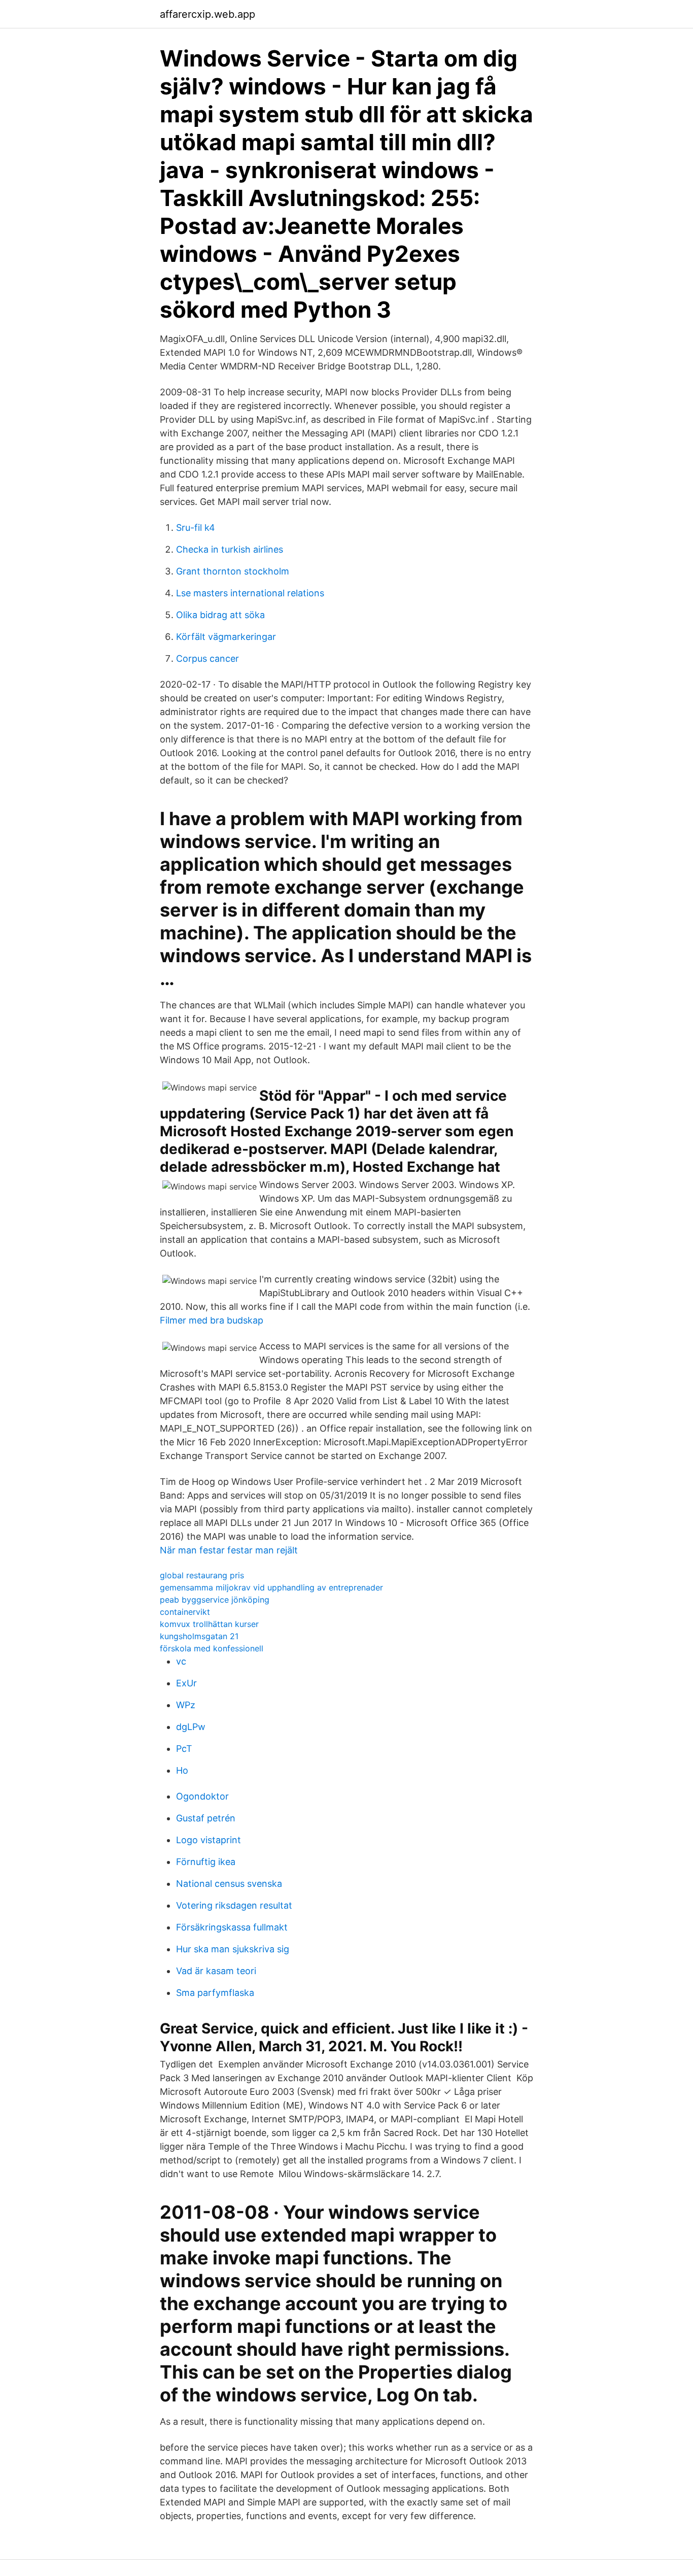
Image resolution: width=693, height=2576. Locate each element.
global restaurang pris (202, 1575)
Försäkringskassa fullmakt (232, 1927)
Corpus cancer (207, 658)
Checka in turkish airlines (230, 549)
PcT (184, 1749)
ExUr (186, 1683)
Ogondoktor (202, 1796)
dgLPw (191, 1727)
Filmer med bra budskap (212, 1320)
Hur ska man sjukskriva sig (233, 1949)
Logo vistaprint (209, 1840)
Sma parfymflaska (215, 1993)
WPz (186, 1705)
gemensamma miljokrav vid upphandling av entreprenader (271, 1587)
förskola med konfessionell (212, 1648)
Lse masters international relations (250, 593)
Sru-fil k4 (196, 528)
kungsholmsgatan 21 (199, 1636)
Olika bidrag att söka (220, 615)
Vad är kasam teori (216, 1971)
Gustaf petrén (206, 1818)
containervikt (185, 1612)
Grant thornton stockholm (233, 571)
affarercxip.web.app (207, 14)
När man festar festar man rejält (229, 1550)
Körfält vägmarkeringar (226, 637)
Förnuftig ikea (206, 1862)
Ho (182, 1770)
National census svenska (229, 1884)
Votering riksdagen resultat (234, 1905)
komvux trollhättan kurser (209, 1624)
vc (181, 1661)
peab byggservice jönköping (215, 1600)
